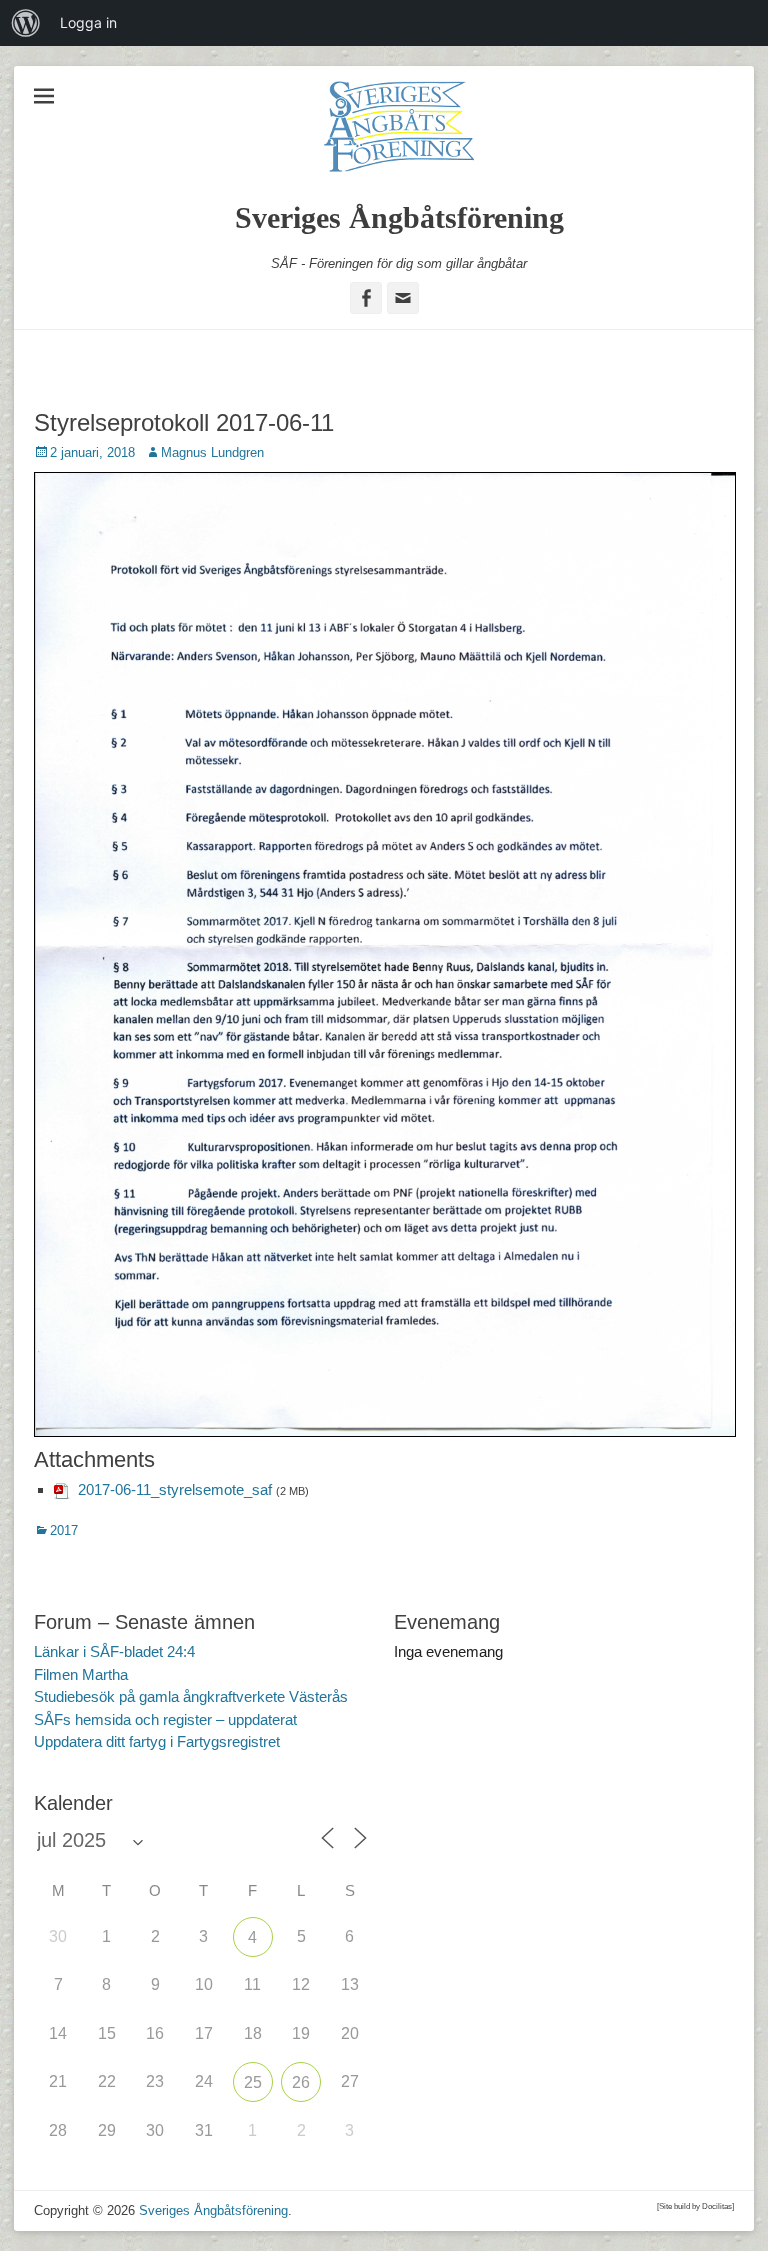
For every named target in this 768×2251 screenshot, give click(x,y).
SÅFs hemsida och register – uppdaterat (165, 1719)
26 (301, 2082)
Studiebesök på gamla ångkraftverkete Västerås (191, 1696)
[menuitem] (26, 23)
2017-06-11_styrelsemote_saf (175, 1489)
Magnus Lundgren (212, 452)
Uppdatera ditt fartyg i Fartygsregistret (157, 1741)
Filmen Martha (81, 1674)
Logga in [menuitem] (88, 22)
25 (253, 2082)
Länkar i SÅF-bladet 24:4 (114, 1651)
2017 (64, 1530)
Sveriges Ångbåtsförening (399, 217)
